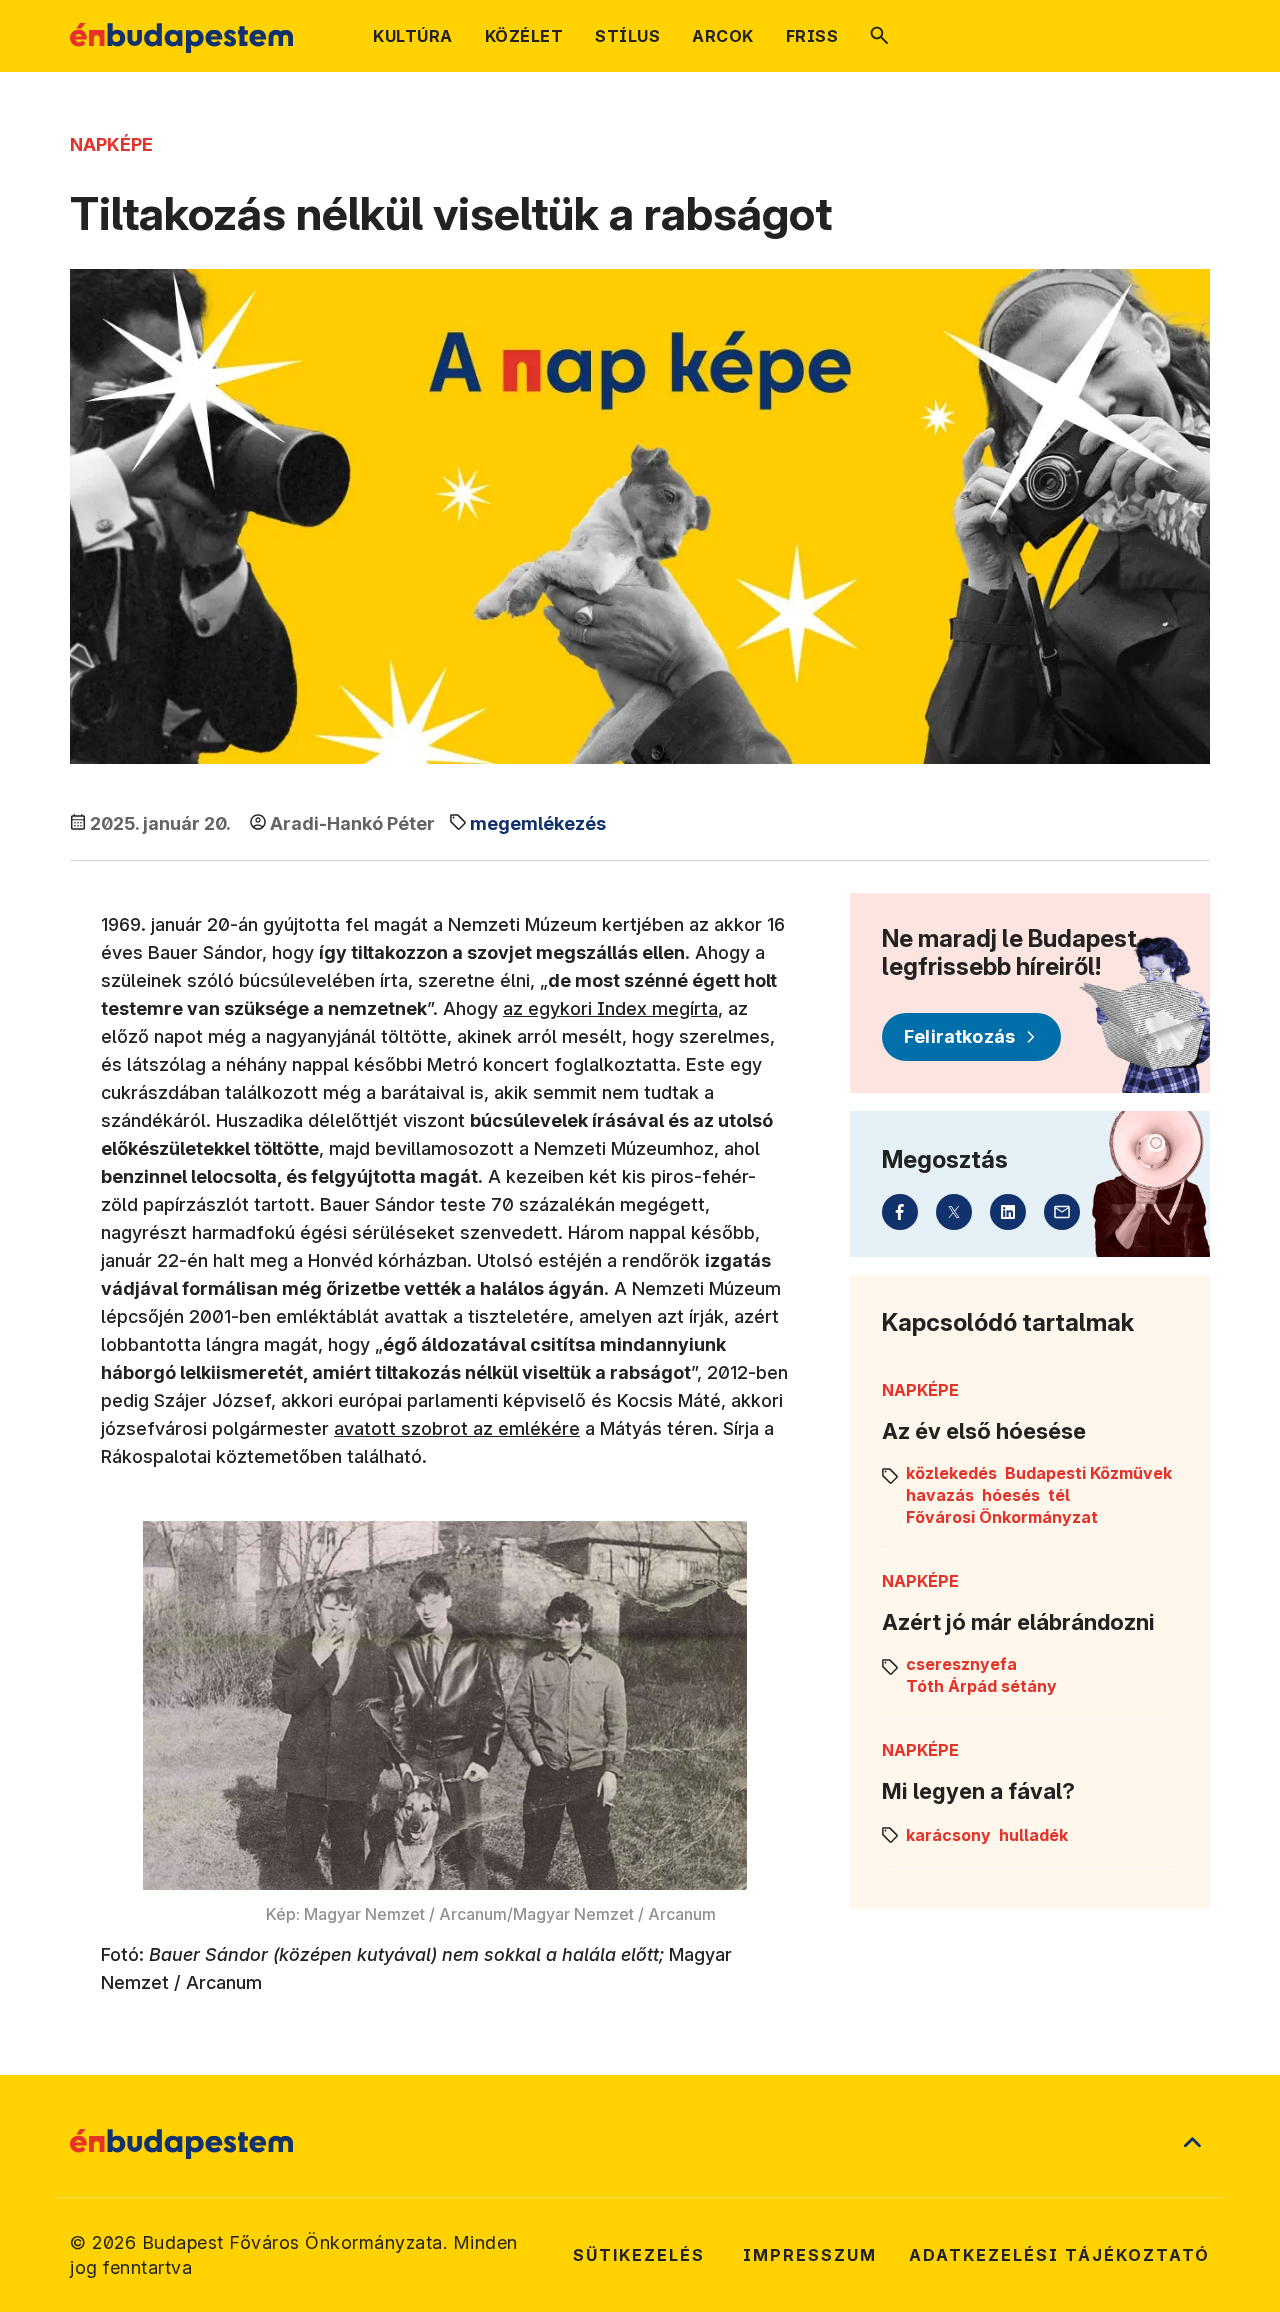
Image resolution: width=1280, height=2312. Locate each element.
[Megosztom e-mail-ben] (1062, 1212)
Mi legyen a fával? (978, 1791)
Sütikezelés (639, 2255)
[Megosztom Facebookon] (900, 1212)
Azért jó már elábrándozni (1018, 1622)
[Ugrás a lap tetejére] (1192, 2144)
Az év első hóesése (984, 1431)
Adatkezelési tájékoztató (1059, 2255)
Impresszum (810, 2255)
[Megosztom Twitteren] (954, 1212)
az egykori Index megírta (610, 1008)
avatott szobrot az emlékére (457, 1428)
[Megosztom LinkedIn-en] (1008, 1212)
